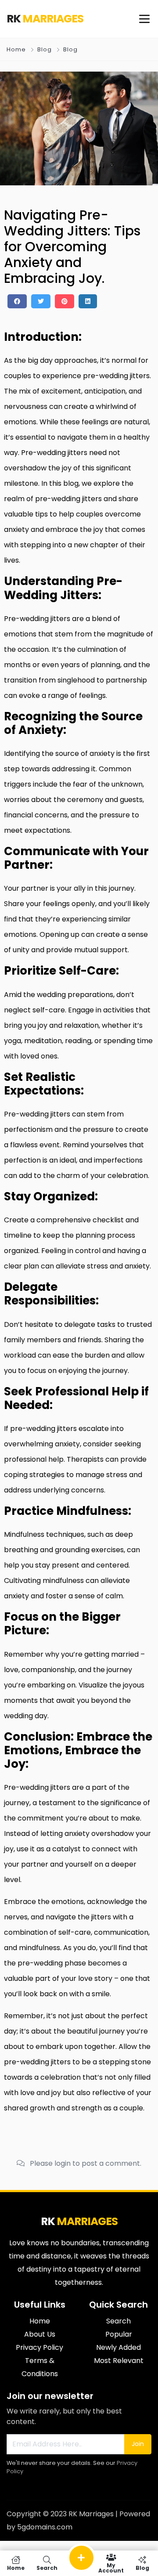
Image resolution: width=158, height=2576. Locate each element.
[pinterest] (65, 301)
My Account (111, 2567)
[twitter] (41, 301)
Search (47, 2567)
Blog (45, 49)
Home (16, 49)
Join (138, 2444)
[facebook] (17, 301)
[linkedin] (88, 301)
